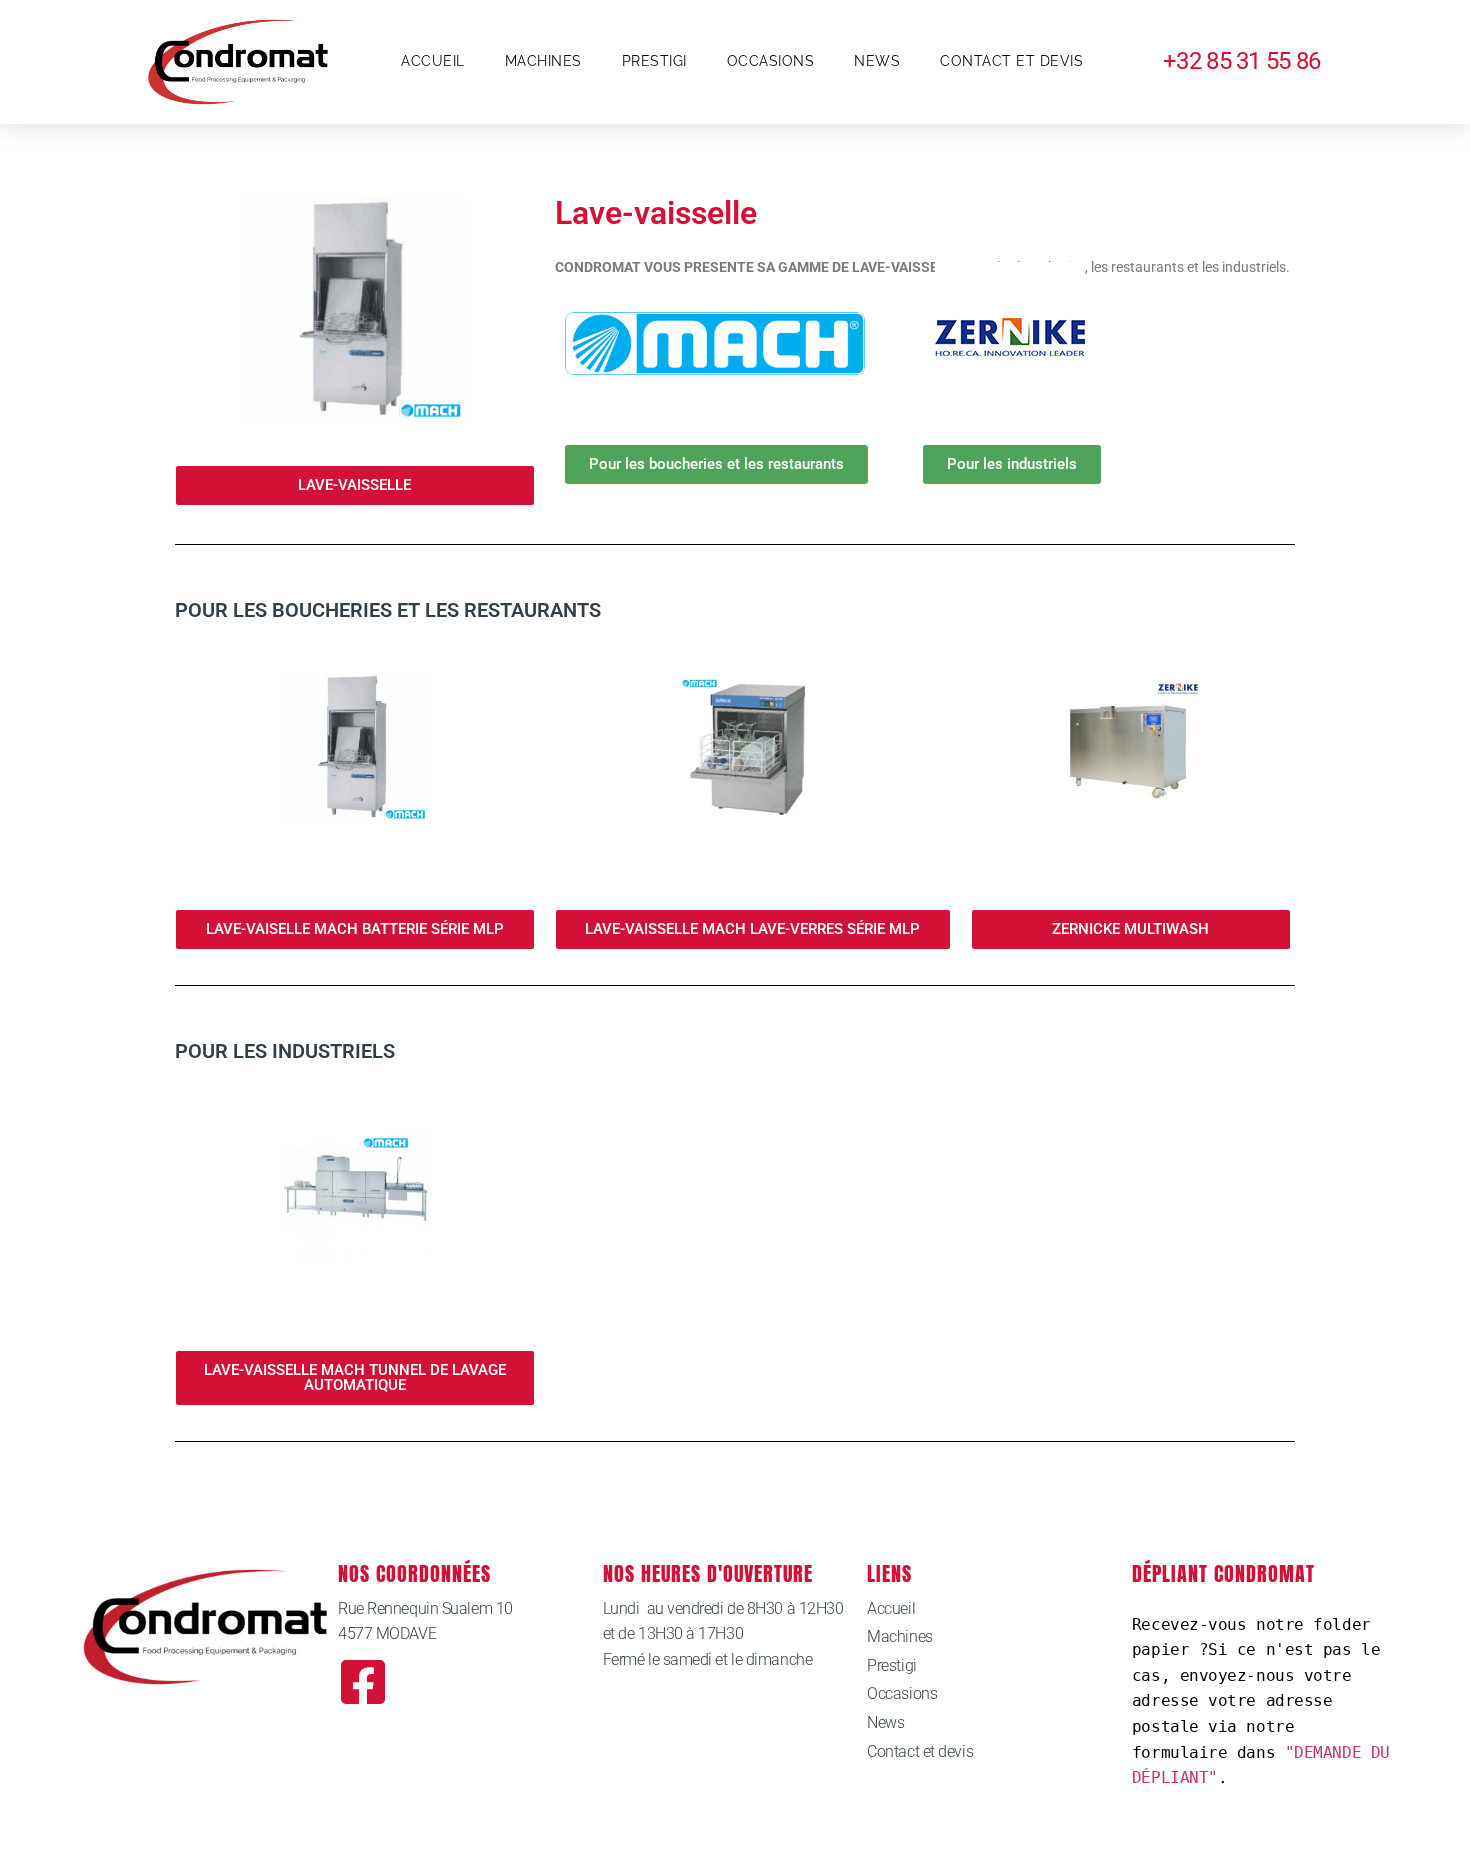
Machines (543, 61)
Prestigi (654, 61)
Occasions (771, 61)
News (877, 61)
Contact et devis (1011, 61)
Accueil (433, 61)
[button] (355, 485)
